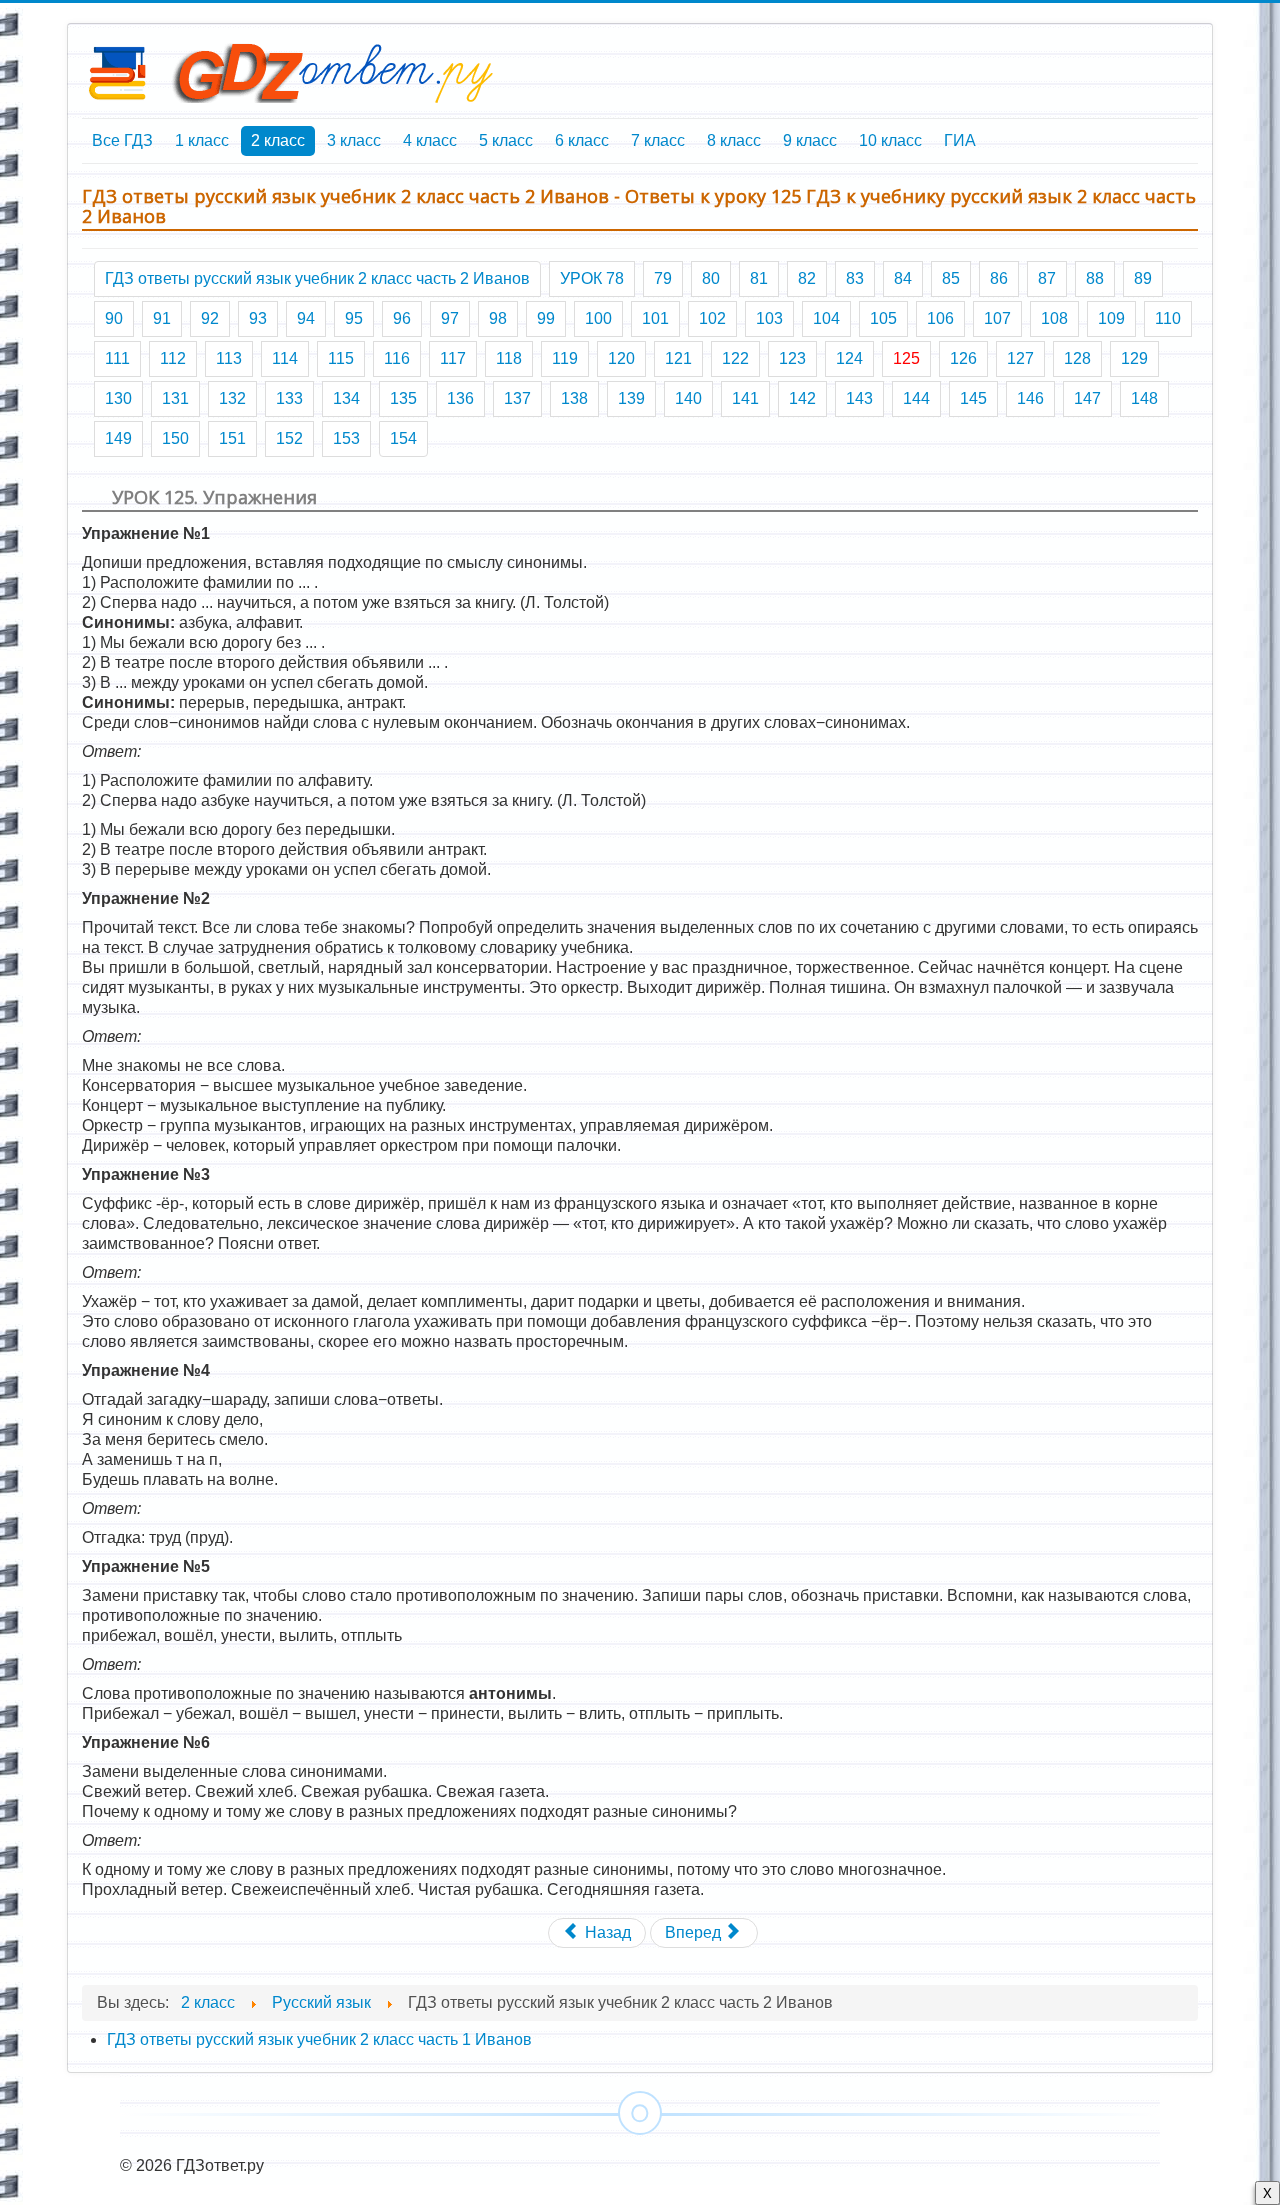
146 (1030, 398)
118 (509, 358)
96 (402, 318)
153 (346, 438)
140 (688, 398)
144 (916, 398)
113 (229, 358)
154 (403, 438)
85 (951, 278)
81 (759, 278)
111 (117, 358)
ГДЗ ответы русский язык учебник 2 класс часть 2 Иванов (317, 278)
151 (232, 438)
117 (453, 358)
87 (1047, 278)
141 (745, 398)
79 (663, 278)
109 (1111, 318)
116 (397, 358)
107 (997, 318)
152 (289, 438)
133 (289, 398)
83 (855, 278)
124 (849, 358)
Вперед (695, 1932)
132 (232, 398)
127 (1020, 358)
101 (655, 318)
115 (341, 358)
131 (175, 398)
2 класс (278, 140)
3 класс (354, 140)
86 (999, 278)
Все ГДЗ (122, 140)
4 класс (430, 140)
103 (769, 318)
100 (598, 318)
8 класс (734, 140)
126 (963, 358)
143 (859, 398)
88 (1095, 278)
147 (1087, 398)
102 (712, 318)
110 (1168, 318)
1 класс (202, 140)
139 (631, 398)
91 (162, 318)
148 (1144, 398)
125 (906, 358)
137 (517, 398)
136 (460, 398)
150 (175, 438)
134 (346, 398)
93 (258, 318)
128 (1077, 358)
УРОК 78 (592, 278)
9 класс (810, 140)
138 (574, 398)
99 (546, 318)
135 (403, 398)
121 (678, 358)
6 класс (582, 140)
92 (210, 318)
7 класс (658, 140)
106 (940, 318)
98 (498, 318)
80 (711, 278)
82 (807, 278)
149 (118, 438)
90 (114, 318)
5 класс (506, 140)
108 (1054, 318)
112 (173, 358)
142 (802, 398)
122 (735, 358)
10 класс (890, 140)
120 (621, 358)
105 (883, 318)
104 (826, 318)
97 (450, 318)
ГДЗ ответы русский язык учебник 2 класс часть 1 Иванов (319, 2039)
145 (973, 398)
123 (792, 358)
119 (565, 358)
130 (118, 398)
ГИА (960, 140)
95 (354, 318)
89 (1143, 278)
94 (306, 318)
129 (1134, 358)
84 (903, 278)
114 (285, 358)
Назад (606, 1932)
